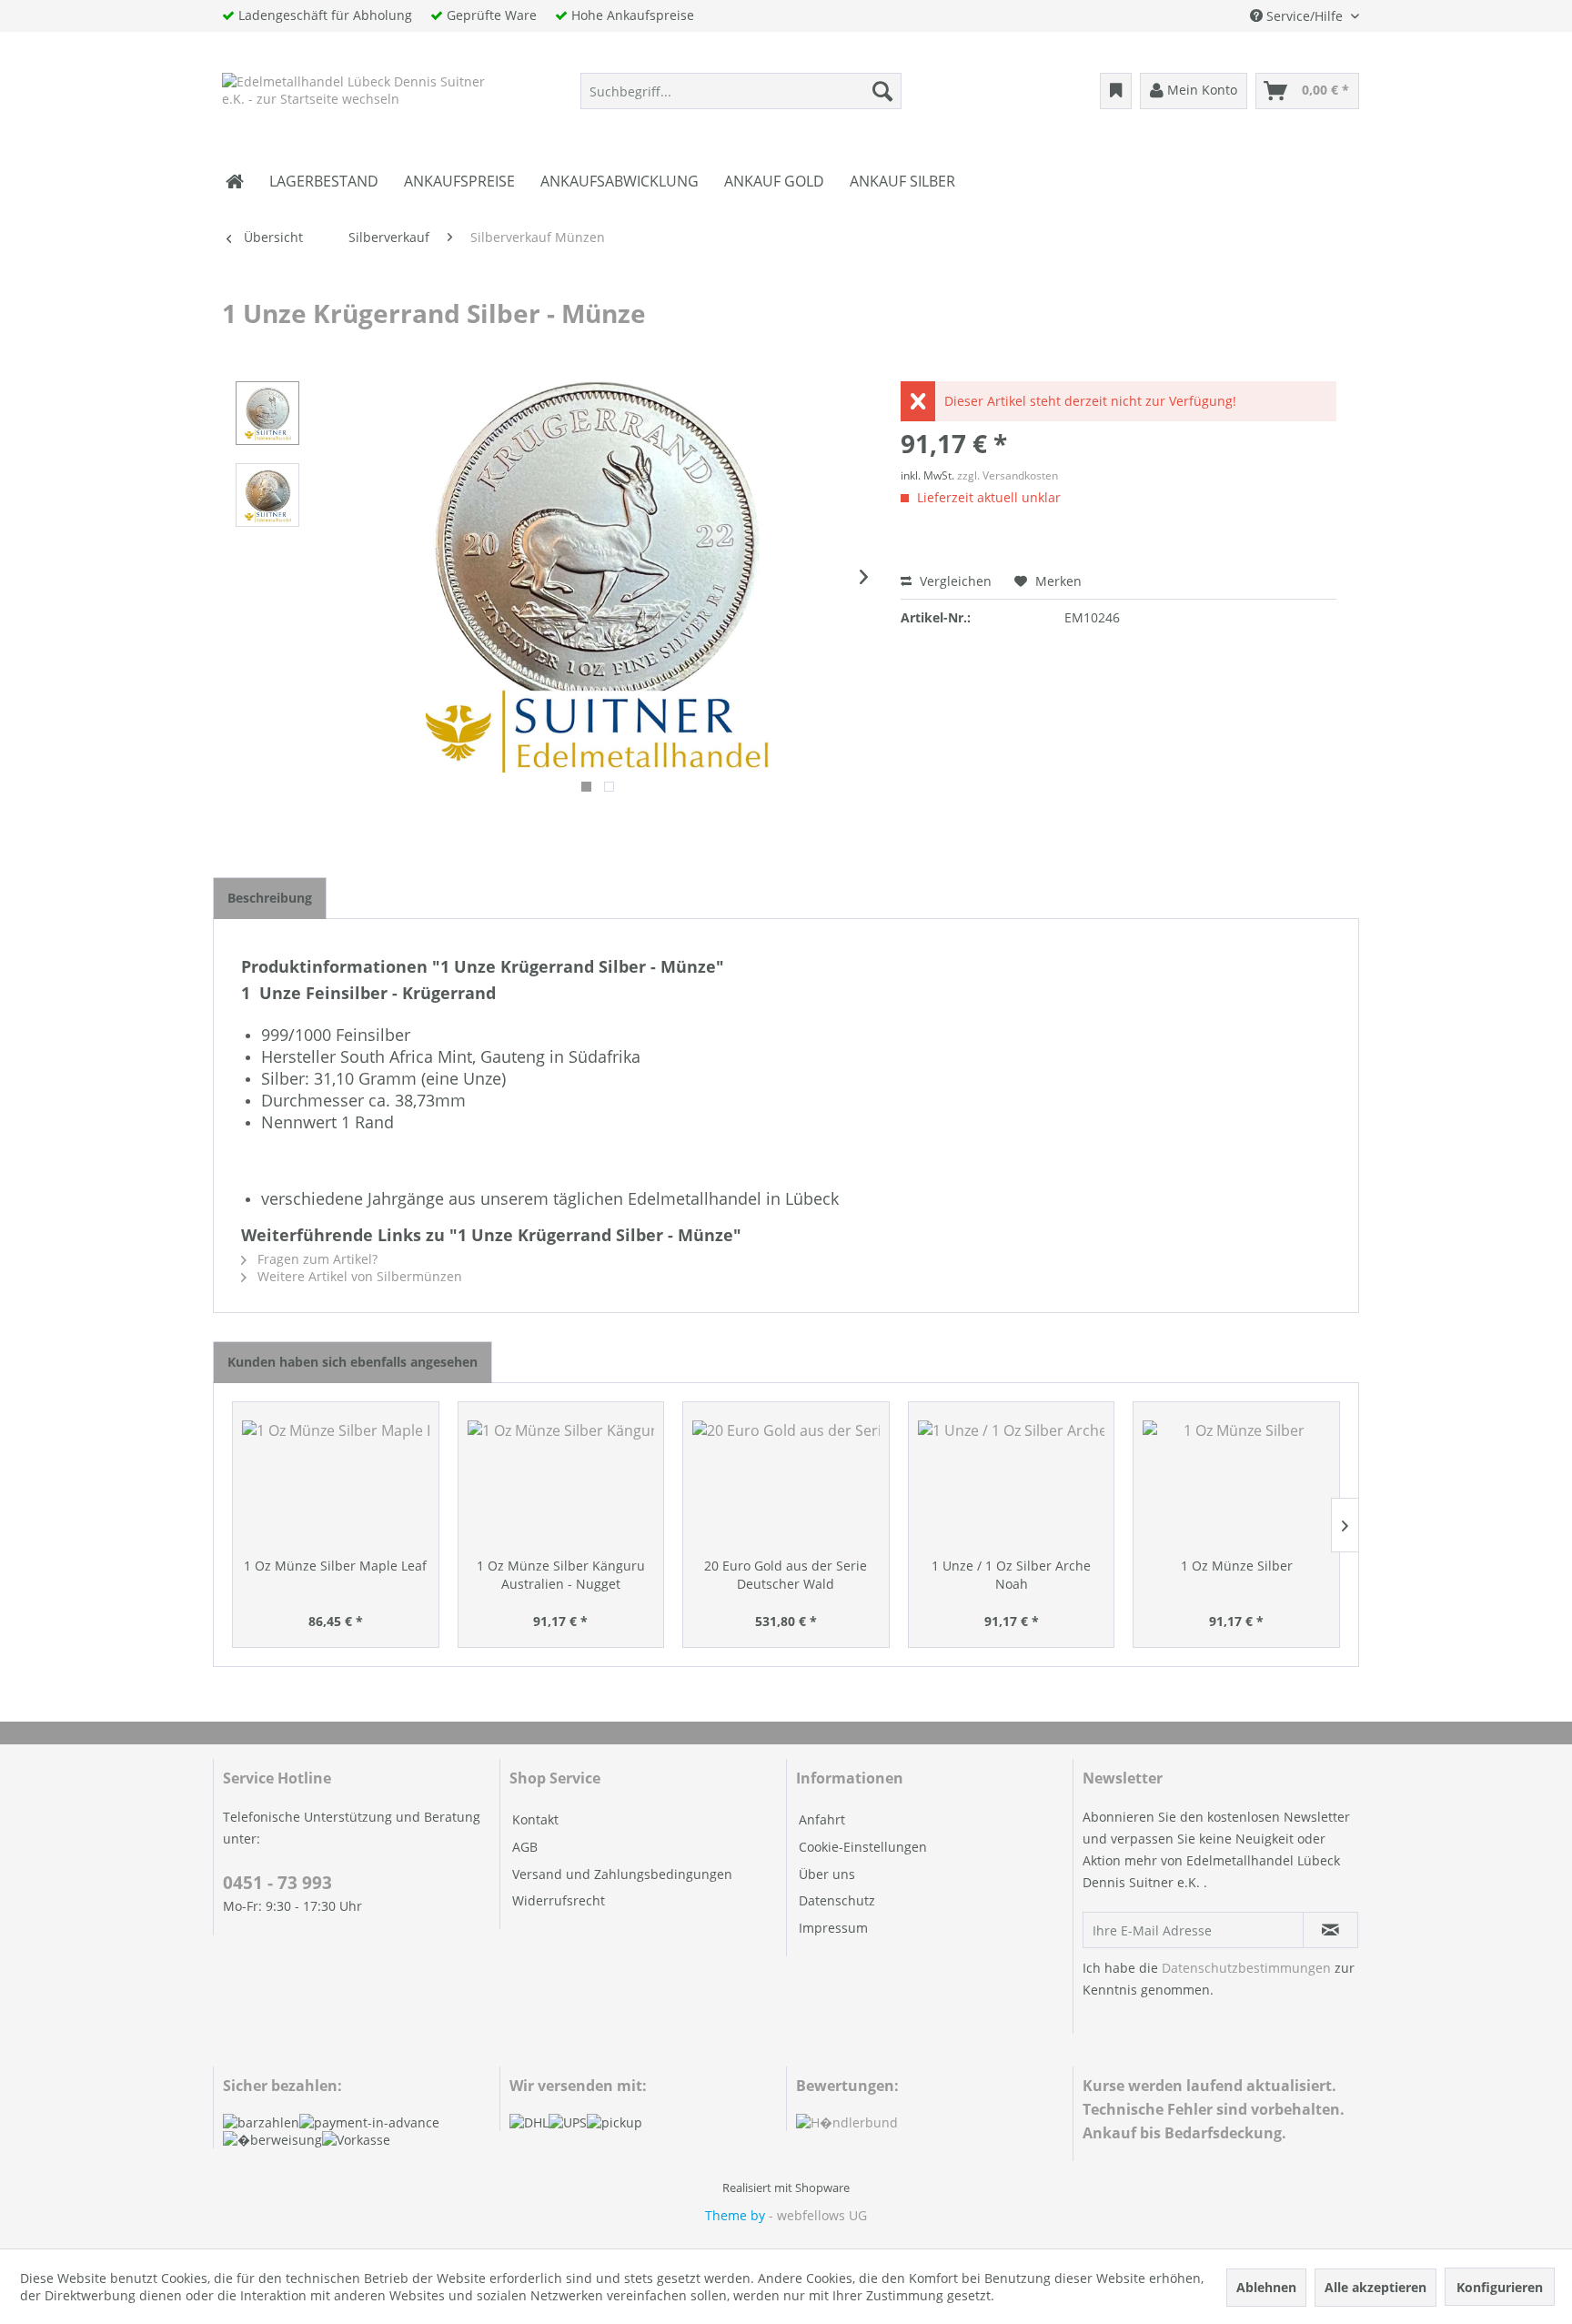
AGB (525, 1847)
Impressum (833, 1928)
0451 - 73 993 (277, 1883)
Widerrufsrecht (559, 1900)
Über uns (827, 1874)
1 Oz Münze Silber (1237, 1566)
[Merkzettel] (1116, 91)
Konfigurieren (1500, 2287)
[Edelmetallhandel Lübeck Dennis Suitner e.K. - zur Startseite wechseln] (356, 96)
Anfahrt (822, 1819)
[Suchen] (882, 91)
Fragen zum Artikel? (316, 1259)
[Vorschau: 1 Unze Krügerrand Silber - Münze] (267, 413)
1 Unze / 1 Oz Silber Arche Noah (1011, 1575)
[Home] (235, 181)
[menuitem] (741, 91)
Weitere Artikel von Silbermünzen (358, 1276)
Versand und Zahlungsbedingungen (622, 1874)
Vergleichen (954, 581)
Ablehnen (1266, 2287)
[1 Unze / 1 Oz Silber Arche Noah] (1012, 1484)
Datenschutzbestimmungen (1246, 1968)
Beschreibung (270, 898)
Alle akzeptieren (1375, 2287)
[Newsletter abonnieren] (1330, 1930)
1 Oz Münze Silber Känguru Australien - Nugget (561, 1575)
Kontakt (535, 1819)
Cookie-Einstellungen (863, 1847)
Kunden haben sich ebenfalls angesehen (353, 1362)
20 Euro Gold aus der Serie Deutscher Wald (786, 1575)
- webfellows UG (818, 2215)
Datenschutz (837, 1900)
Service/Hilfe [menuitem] (1305, 16)
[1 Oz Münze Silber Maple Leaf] (336, 1484)
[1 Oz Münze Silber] (1236, 1484)
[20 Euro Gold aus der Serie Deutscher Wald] (786, 1484)
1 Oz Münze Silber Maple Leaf (335, 1566)
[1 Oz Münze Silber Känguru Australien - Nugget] (561, 1484)
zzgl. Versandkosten (1008, 475)
